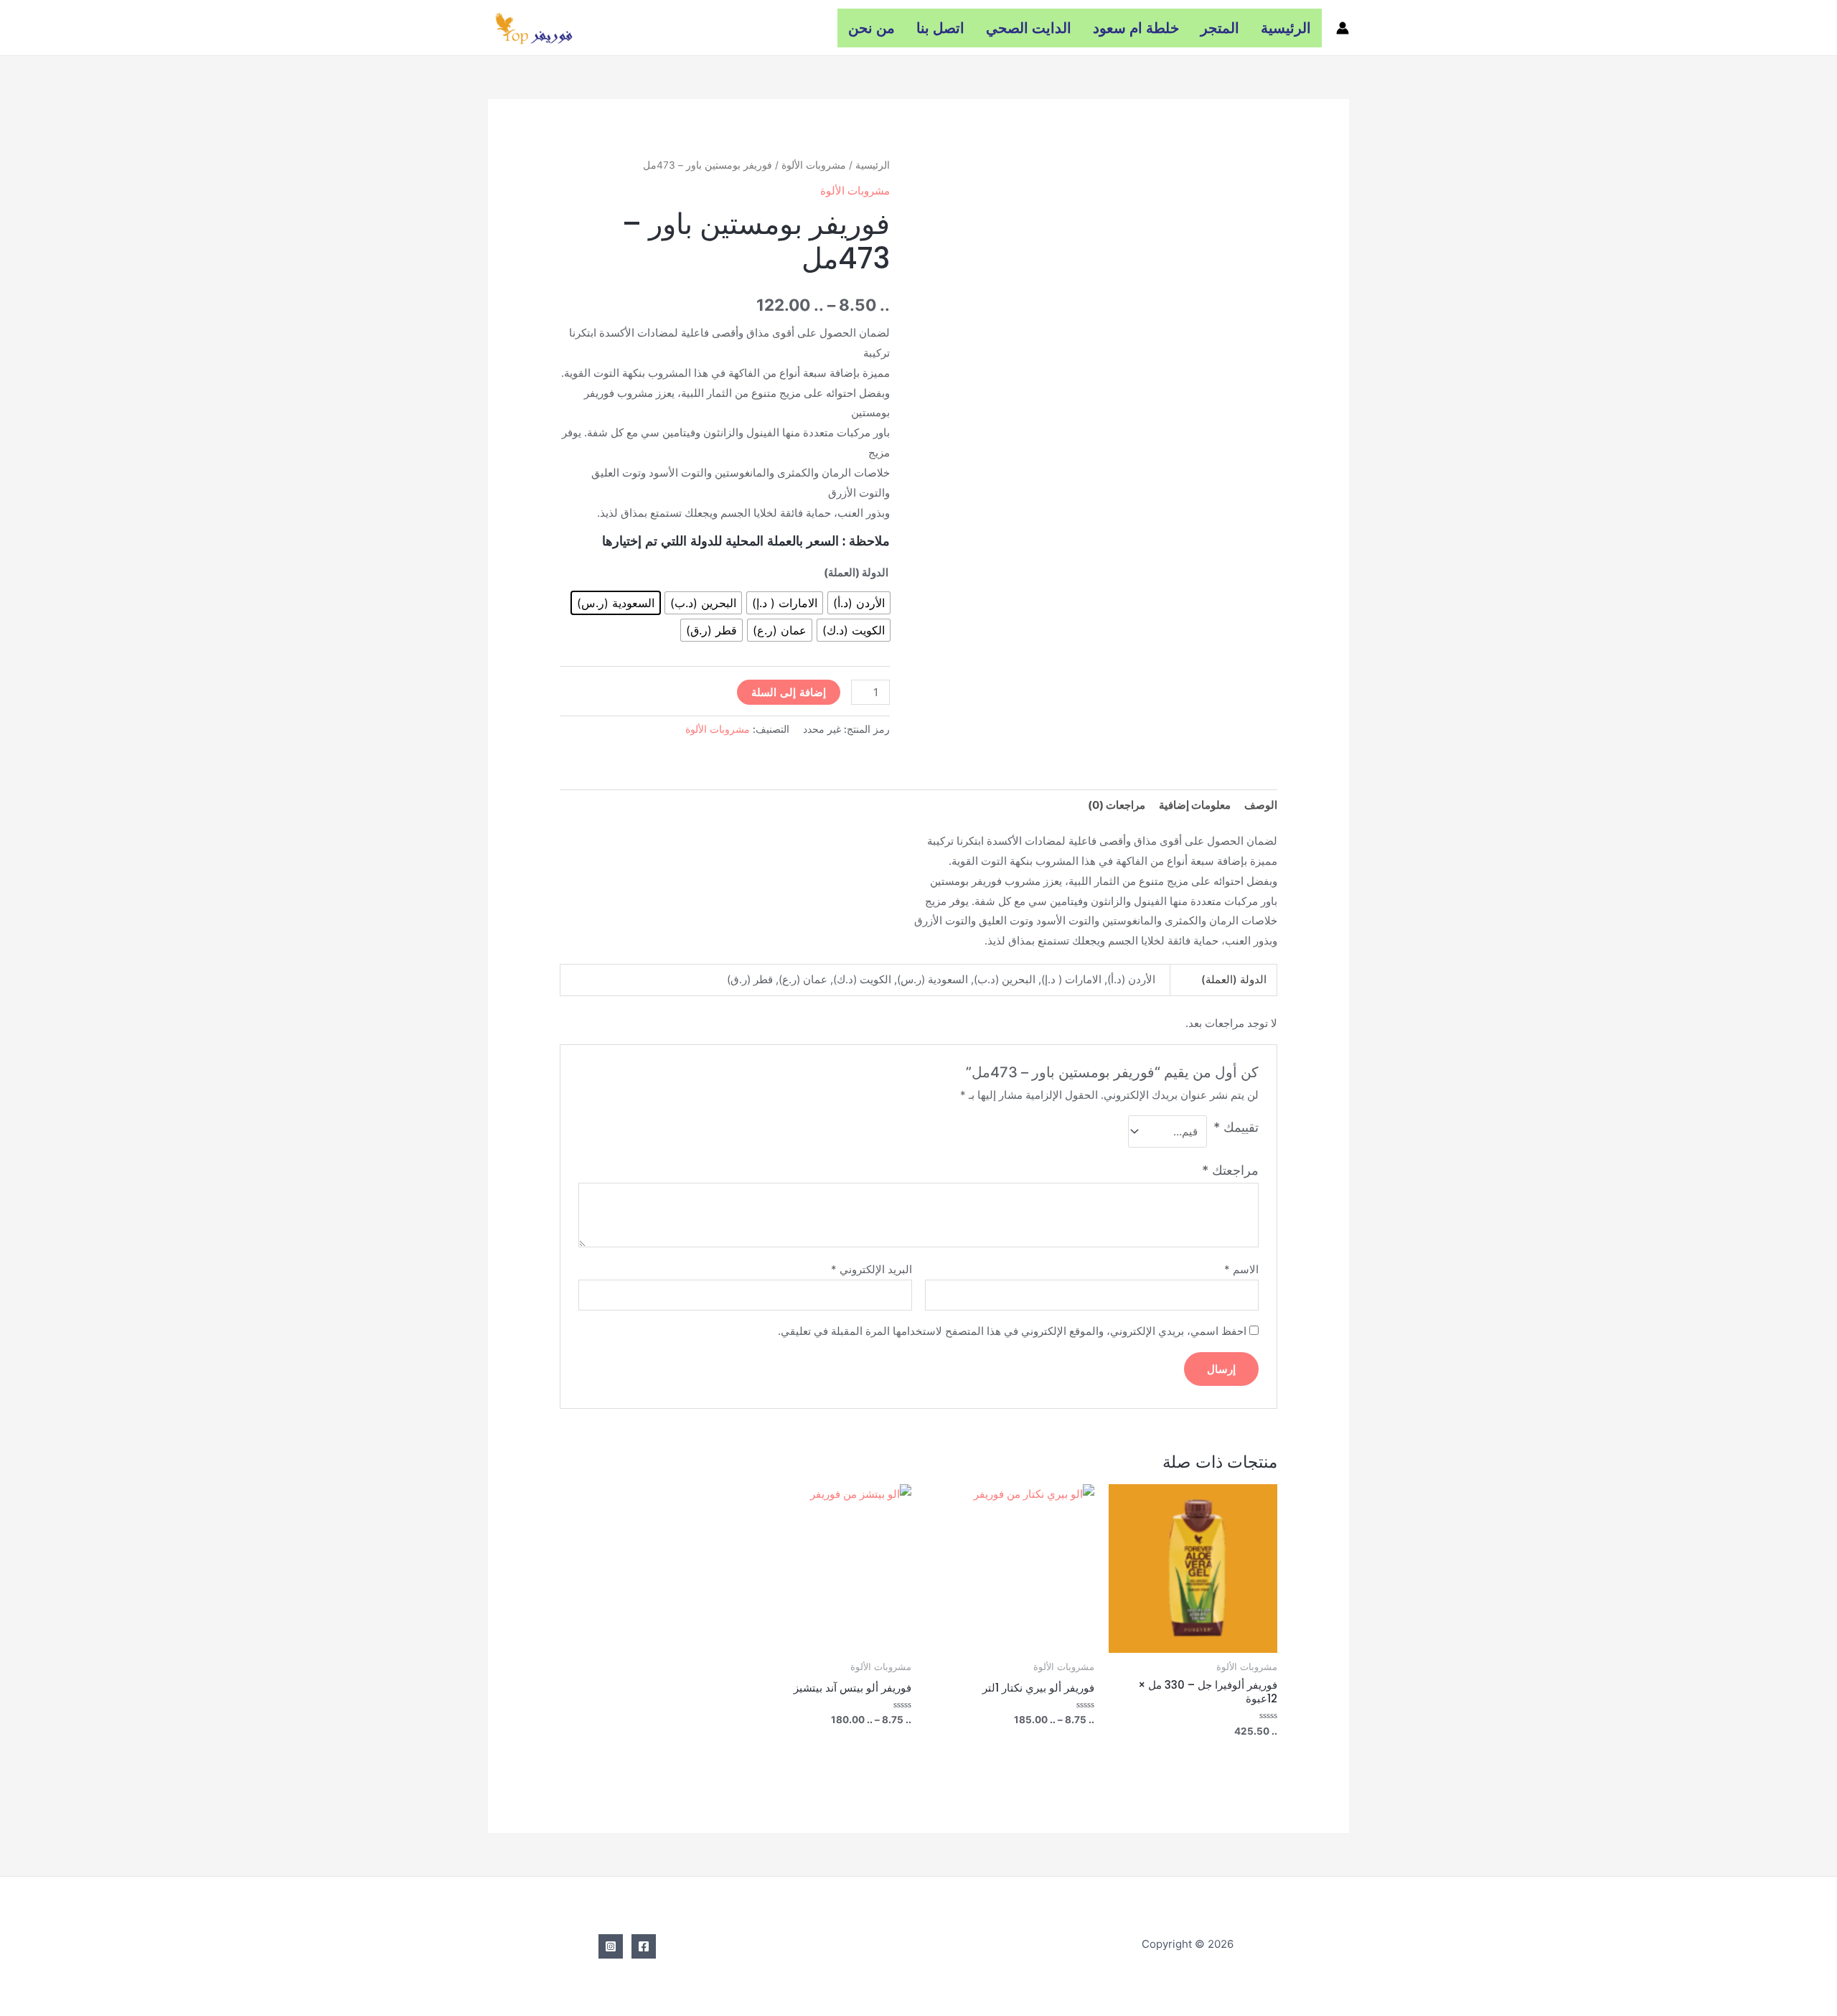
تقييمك (1236, 1127)
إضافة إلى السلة (789, 692)
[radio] (859, 603)
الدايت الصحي (1029, 28)
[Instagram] (611, 1946)
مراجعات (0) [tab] (1117, 805)
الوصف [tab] (1261, 805)
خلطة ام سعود (1136, 28)
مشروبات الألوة (814, 165)
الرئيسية (1286, 28)
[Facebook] (644, 1946)
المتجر (1220, 28)
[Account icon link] (1343, 28)
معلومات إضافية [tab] (1195, 805)
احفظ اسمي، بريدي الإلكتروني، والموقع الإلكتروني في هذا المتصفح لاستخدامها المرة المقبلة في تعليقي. (1012, 1331)
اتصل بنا (940, 28)
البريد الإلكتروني (871, 1269)
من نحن (871, 28)
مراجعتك (1230, 1170)
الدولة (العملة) (856, 572)
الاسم (1241, 1269)
